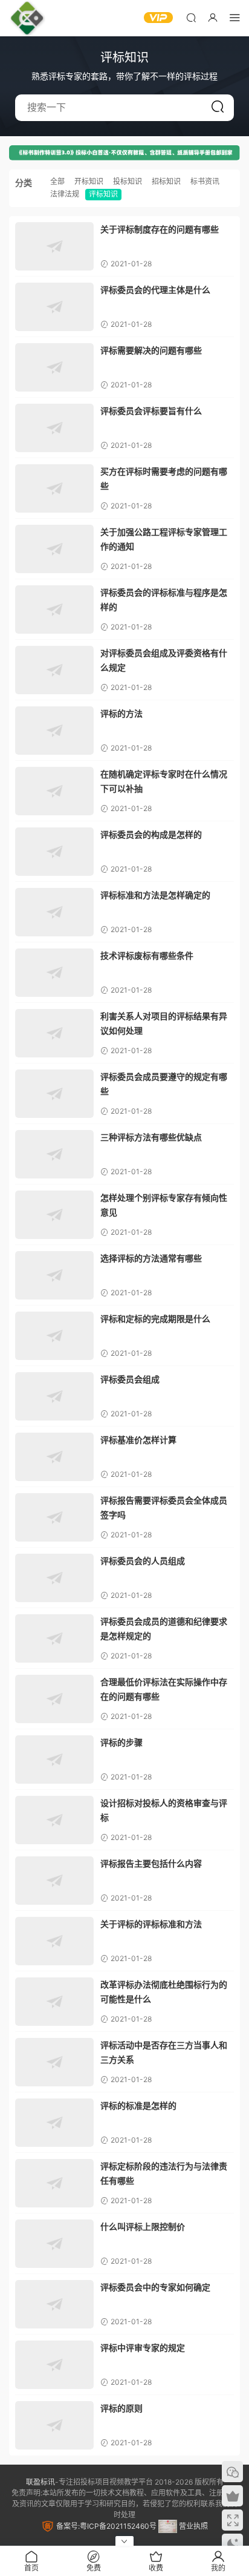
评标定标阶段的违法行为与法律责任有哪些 (164, 2173)
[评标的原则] (54, 2425)
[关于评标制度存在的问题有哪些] (54, 246)
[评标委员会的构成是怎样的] (54, 852)
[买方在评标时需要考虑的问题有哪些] (54, 488)
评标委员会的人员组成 (143, 1561)
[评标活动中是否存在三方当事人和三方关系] (54, 2062)
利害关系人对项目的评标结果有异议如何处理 (164, 1023)
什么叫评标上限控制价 (143, 2226)
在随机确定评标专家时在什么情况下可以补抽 (164, 781)
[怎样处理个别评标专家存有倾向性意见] (54, 1215)
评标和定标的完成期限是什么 (155, 1319)
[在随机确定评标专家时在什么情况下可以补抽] (54, 791)
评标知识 (103, 194)
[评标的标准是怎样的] (54, 2123)
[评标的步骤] (54, 1759)
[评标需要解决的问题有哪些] (54, 367)
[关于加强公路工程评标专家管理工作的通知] (54, 549)
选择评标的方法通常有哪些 (151, 1258)
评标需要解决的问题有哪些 (151, 350)
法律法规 (65, 194)
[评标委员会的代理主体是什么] (54, 307)
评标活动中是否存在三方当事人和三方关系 (164, 2052)
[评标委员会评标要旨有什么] (54, 428)
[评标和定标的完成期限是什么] (54, 1336)
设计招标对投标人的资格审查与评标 (164, 1810)
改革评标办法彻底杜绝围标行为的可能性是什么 (164, 1992)
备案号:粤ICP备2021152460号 (105, 2526)
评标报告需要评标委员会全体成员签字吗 (164, 1507)
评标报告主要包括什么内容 (151, 1863)
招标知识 (166, 181)
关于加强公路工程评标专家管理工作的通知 (164, 539)
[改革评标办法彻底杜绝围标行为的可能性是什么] (54, 2002)
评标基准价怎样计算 (138, 1440)
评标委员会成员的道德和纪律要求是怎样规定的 (164, 1628)
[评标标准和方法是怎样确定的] (54, 912)
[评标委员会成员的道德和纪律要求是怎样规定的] (54, 1638)
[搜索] (191, 17)
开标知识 (89, 181)
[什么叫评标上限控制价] (54, 2244)
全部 (57, 181)
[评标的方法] (54, 731)
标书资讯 (205, 181)
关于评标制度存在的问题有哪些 (160, 229)
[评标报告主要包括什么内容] (54, 1881)
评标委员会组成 (130, 1379)
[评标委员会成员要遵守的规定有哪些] (54, 1094)
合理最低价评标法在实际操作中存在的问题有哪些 (164, 1689)
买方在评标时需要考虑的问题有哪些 (164, 478)
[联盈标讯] (27, 18)
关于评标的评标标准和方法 (151, 1924)
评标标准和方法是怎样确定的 (155, 895)
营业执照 (192, 2526)
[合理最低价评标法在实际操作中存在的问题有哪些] (54, 1699)
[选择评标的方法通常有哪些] (54, 1275)
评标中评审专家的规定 (143, 2348)
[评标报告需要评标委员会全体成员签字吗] (54, 1517)
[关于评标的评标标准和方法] (54, 1941)
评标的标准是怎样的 (138, 2105)
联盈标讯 (40, 2482)
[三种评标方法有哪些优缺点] (54, 1154)
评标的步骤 (121, 1742)
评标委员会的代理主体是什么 (155, 290)
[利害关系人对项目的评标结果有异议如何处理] (54, 1033)
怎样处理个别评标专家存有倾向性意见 (164, 1205)
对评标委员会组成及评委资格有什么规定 (164, 660)
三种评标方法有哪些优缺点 (151, 1137)
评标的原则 (121, 2408)
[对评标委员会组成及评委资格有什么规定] (54, 670)
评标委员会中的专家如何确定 (155, 2287)
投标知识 (128, 181)
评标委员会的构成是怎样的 (151, 834)
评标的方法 (121, 713)
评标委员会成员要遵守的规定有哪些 (164, 1084)
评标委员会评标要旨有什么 (151, 411)
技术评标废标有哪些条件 (147, 955)
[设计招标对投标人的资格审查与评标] (54, 1820)
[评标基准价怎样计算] (54, 1457)
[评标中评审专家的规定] (54, 2365)
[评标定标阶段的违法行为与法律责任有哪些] (54, 2183)
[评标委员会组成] (54, 1396)
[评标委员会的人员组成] (54, 1578)
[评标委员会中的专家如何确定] (54, 2304)
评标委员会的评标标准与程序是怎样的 (164, 600)
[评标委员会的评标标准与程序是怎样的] (54, 609)
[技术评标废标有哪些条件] (54, 973)
